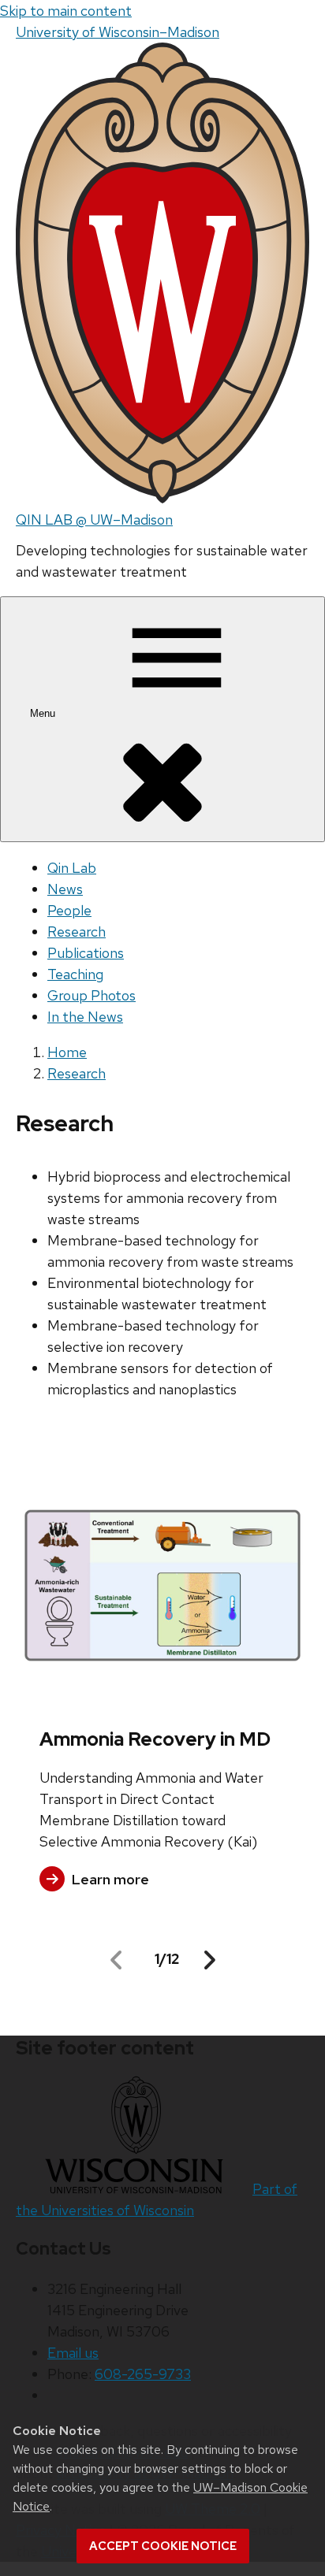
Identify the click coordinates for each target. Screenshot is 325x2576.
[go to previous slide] (116, 1960)
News (65, 889)
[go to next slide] (210, 1960)
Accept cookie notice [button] (163, 2546)
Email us (73, 2353)
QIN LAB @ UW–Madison (94, 520)
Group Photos (92, 995)
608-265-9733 (143, 2374)
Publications (86, 953)
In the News (85, 1017)
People (69, 910)
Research (77, 932)
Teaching (75, 974)
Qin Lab (72, 868)
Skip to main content (66, 11)
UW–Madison (118, 32)
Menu (44, 713)
